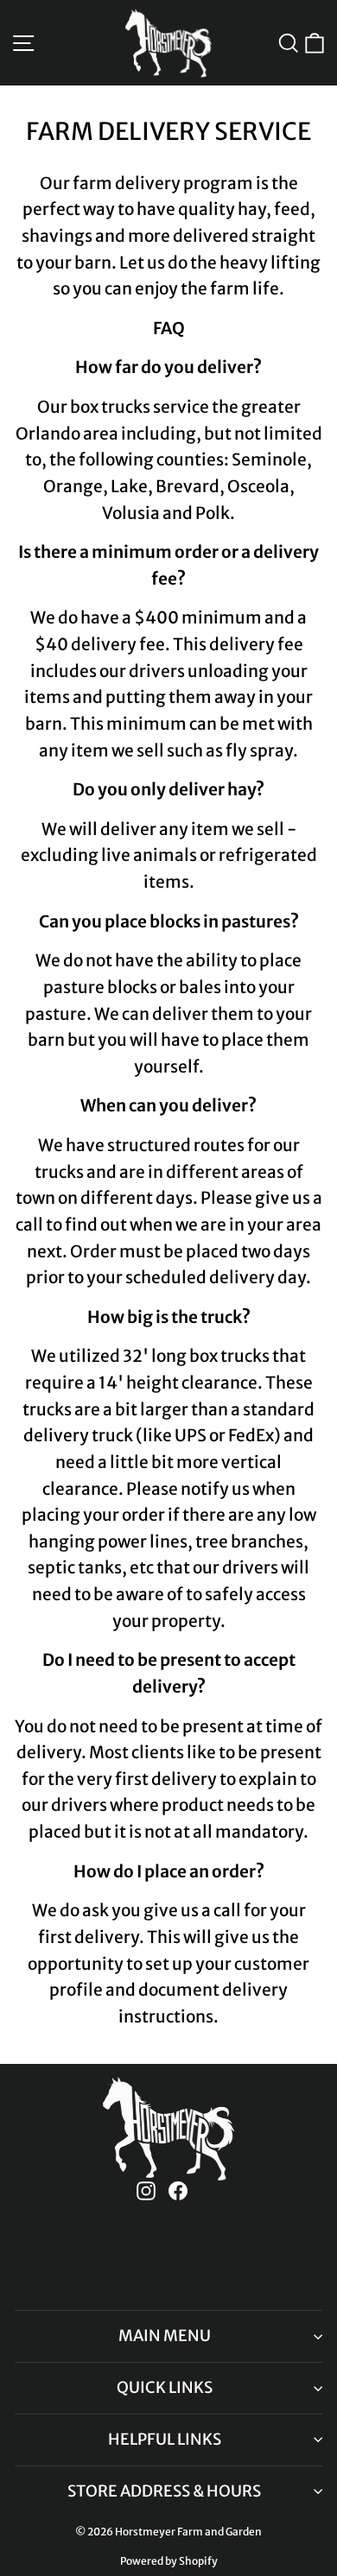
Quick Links (165, 2387)
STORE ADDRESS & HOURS (164, 2491)
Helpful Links (165, 2439)
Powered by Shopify (169, 2561)
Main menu (165, 2335)
